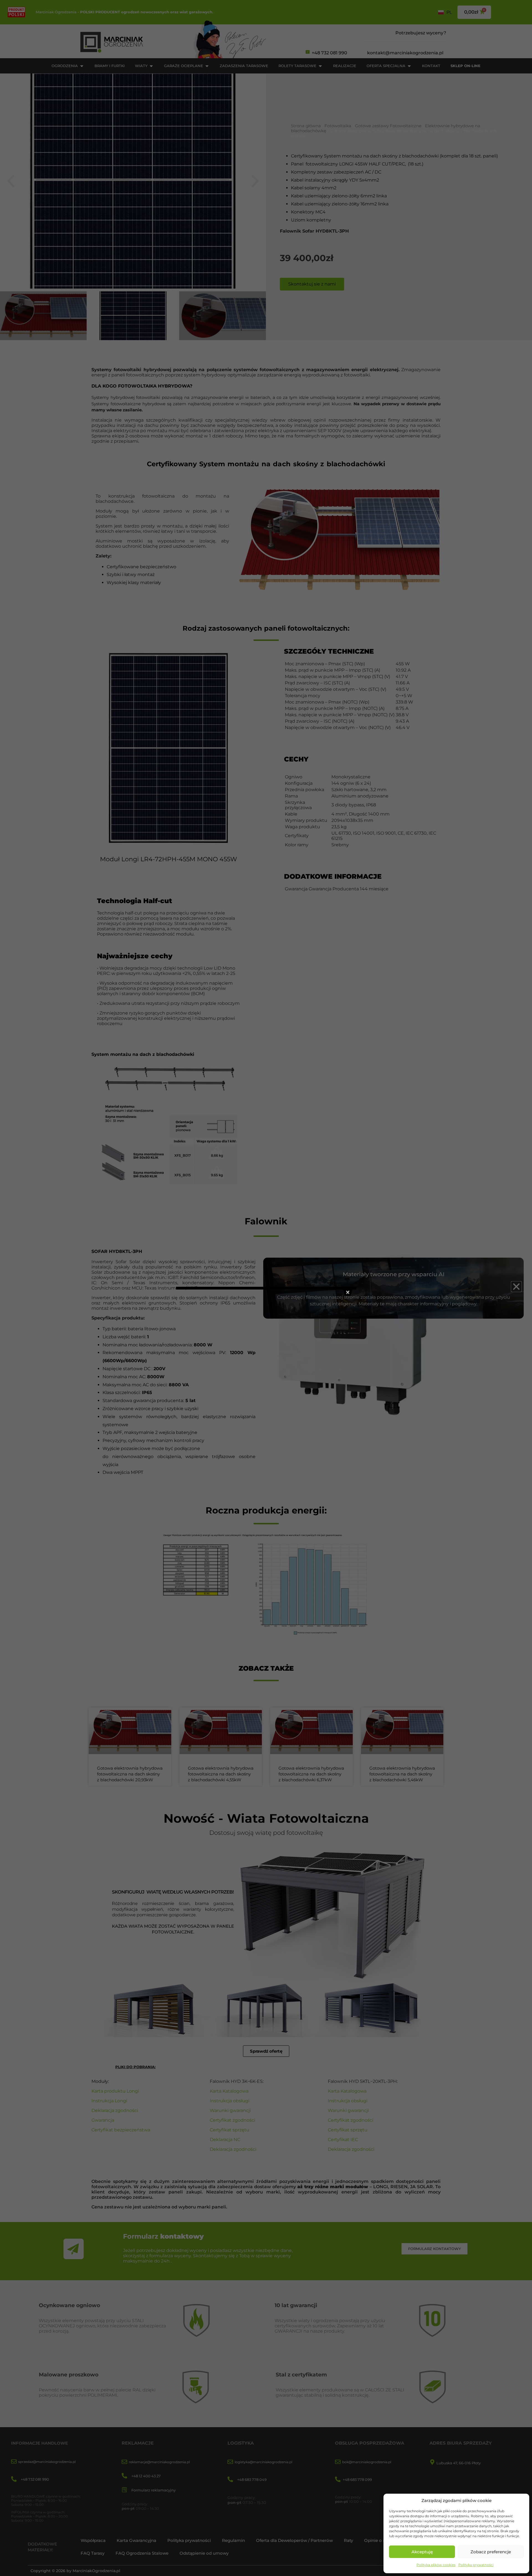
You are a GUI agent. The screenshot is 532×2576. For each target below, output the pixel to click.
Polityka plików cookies (436, 2565)
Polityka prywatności (476, 2565)
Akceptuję (422, 2552)
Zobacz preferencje (491, 2552)
